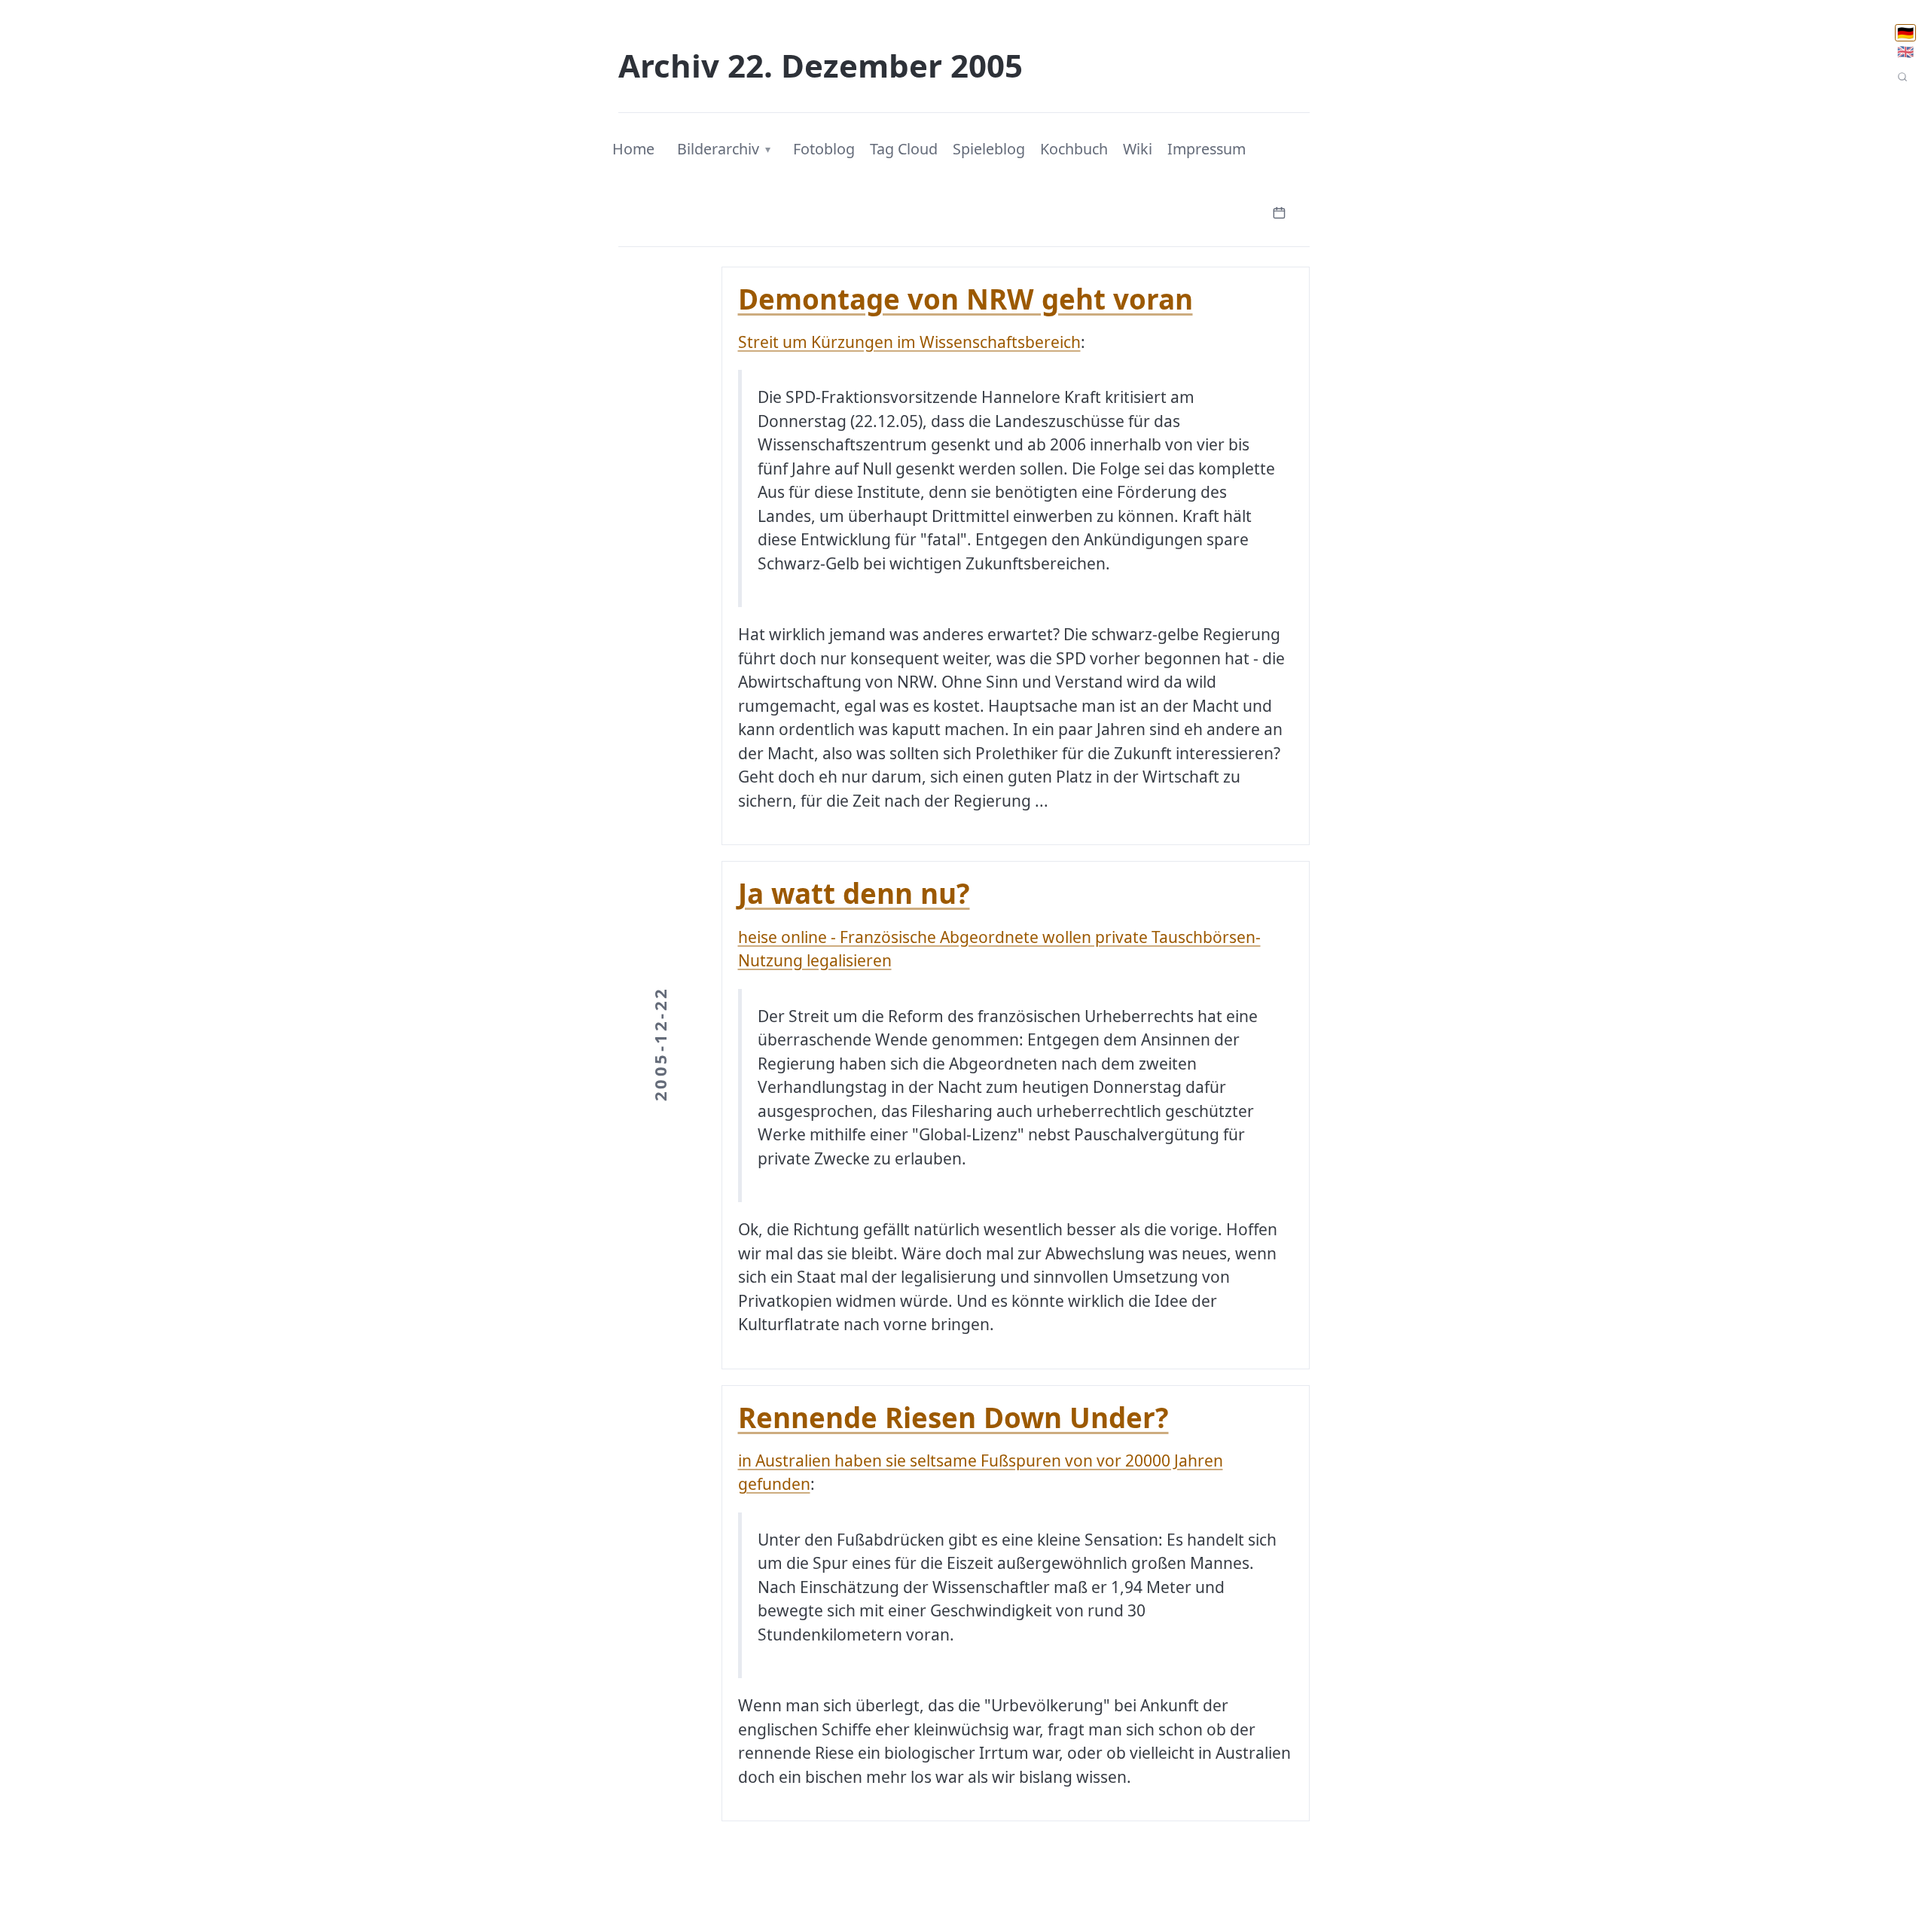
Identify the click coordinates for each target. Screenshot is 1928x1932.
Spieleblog (989, 149)
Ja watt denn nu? (854, 893)
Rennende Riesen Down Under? (953, 1418)
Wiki (1138, 149)
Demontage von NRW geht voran (966, 299)
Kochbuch (1074, 149)
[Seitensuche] (1902, 77)
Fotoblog (824, 149)
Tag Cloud (904, 149)
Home (633, 149)
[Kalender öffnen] (1279, 211)
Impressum (1207, 149)
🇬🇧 (1905, 52)
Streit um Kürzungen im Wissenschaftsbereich (909, 342)
